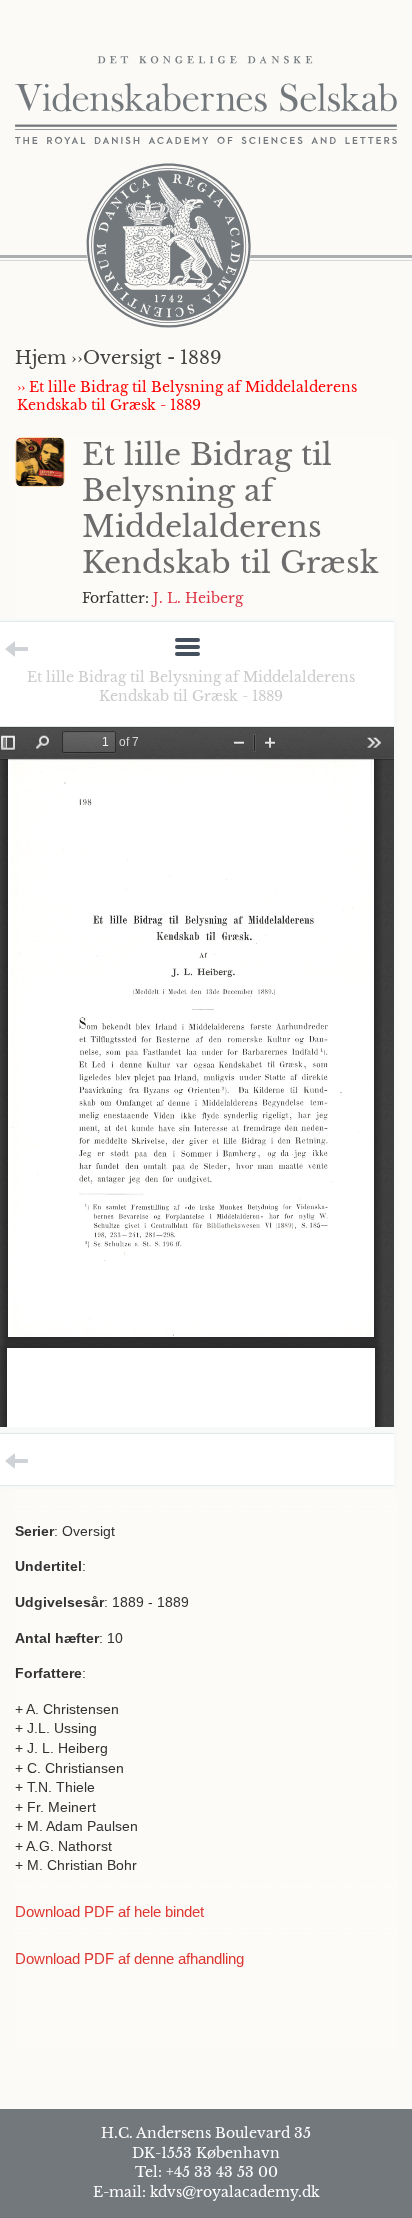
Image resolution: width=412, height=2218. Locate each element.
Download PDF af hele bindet (109, 1911)
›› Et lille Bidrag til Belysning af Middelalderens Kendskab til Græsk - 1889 (187, 396)
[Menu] (187, 648)
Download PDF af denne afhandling (129, 1958)
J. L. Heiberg (198, 598)
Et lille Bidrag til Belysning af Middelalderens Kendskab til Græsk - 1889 (191, 686)
